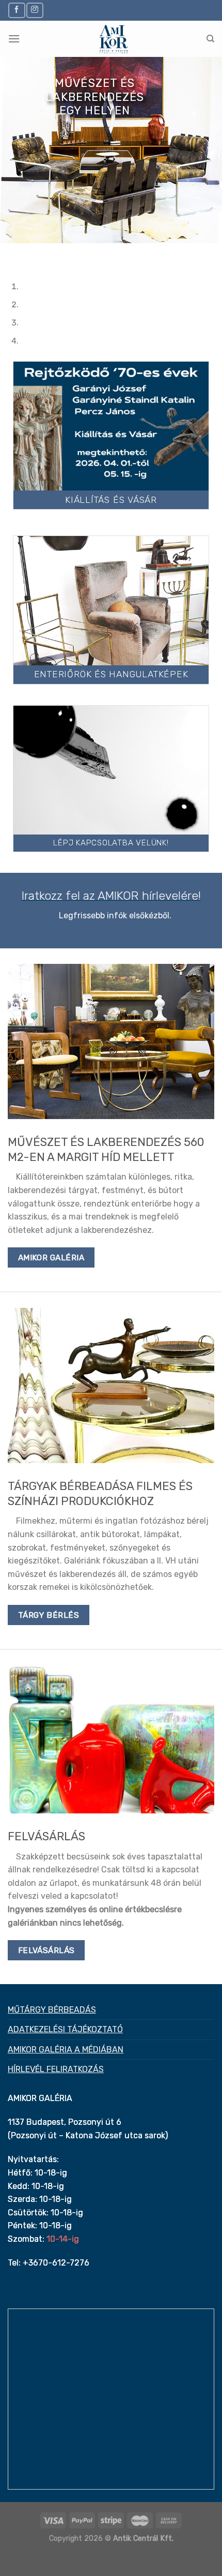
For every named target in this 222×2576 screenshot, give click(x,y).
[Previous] (10, 253)
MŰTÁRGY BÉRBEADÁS (52, 2010)
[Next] (38, 253)
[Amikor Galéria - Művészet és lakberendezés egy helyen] (113, 39)
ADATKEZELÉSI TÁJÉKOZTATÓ (65, 2029)
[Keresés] (210, 39)
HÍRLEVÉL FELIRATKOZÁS (56, 2069)
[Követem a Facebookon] (17, 10)
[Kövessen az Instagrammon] (35, 10)
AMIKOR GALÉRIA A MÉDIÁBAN (66, 2050)
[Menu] (14, 39)
